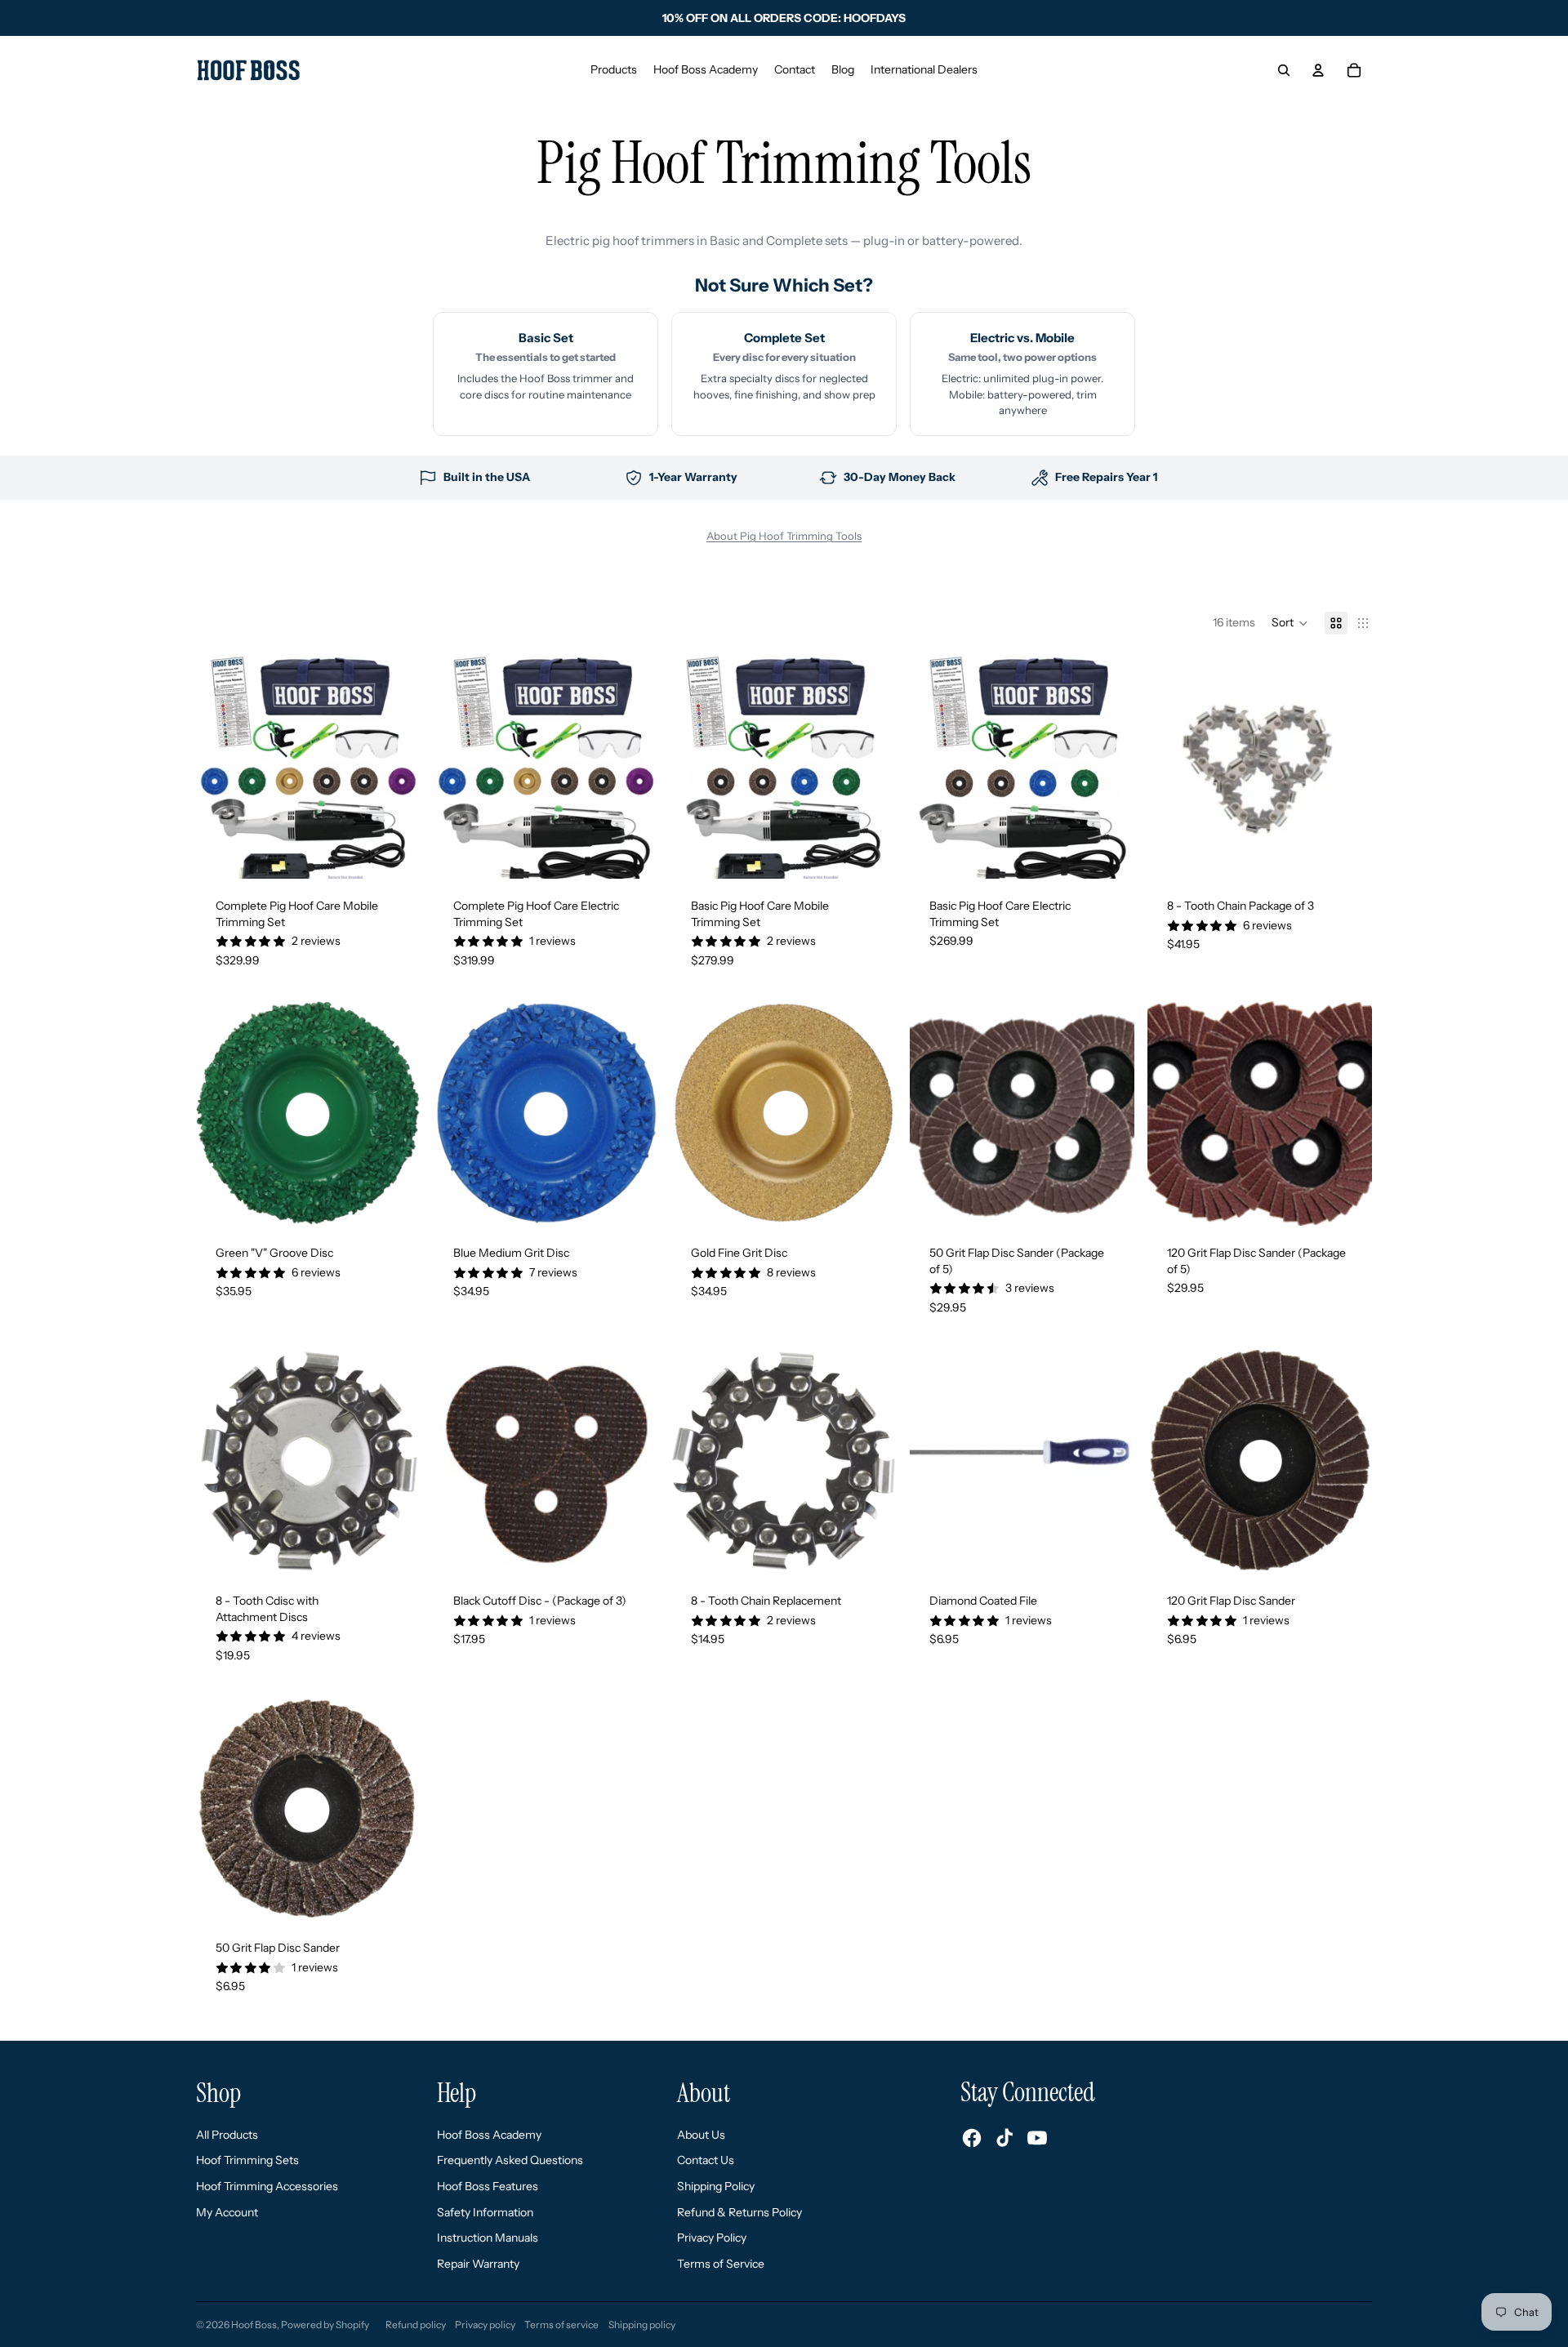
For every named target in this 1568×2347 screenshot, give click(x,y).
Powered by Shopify (325, 2325)
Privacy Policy (712, 2238)
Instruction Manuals (488, 2238)
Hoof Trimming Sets (247, 2160)
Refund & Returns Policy (739, 2212)
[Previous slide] (220, 766)
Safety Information (485, 2212)
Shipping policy (642, 2325)
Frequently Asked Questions (510, 2160)
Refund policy (416, 2325)
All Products (227, 2135)
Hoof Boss (254, 2325)
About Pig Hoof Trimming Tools (784, 536)
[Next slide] (396, 766)
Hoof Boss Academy (489, 2135)
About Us (701, 2135)
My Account (227, 2212)
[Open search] (1284, 70)
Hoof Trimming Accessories (267, 2186)
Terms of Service (721, 2264)
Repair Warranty (478, 2264)
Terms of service (561, 2325)
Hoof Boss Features (488, 2186)
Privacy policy (485, 2325)
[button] (1290, 623)
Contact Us (706, 2160)
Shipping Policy (716, 2186)
